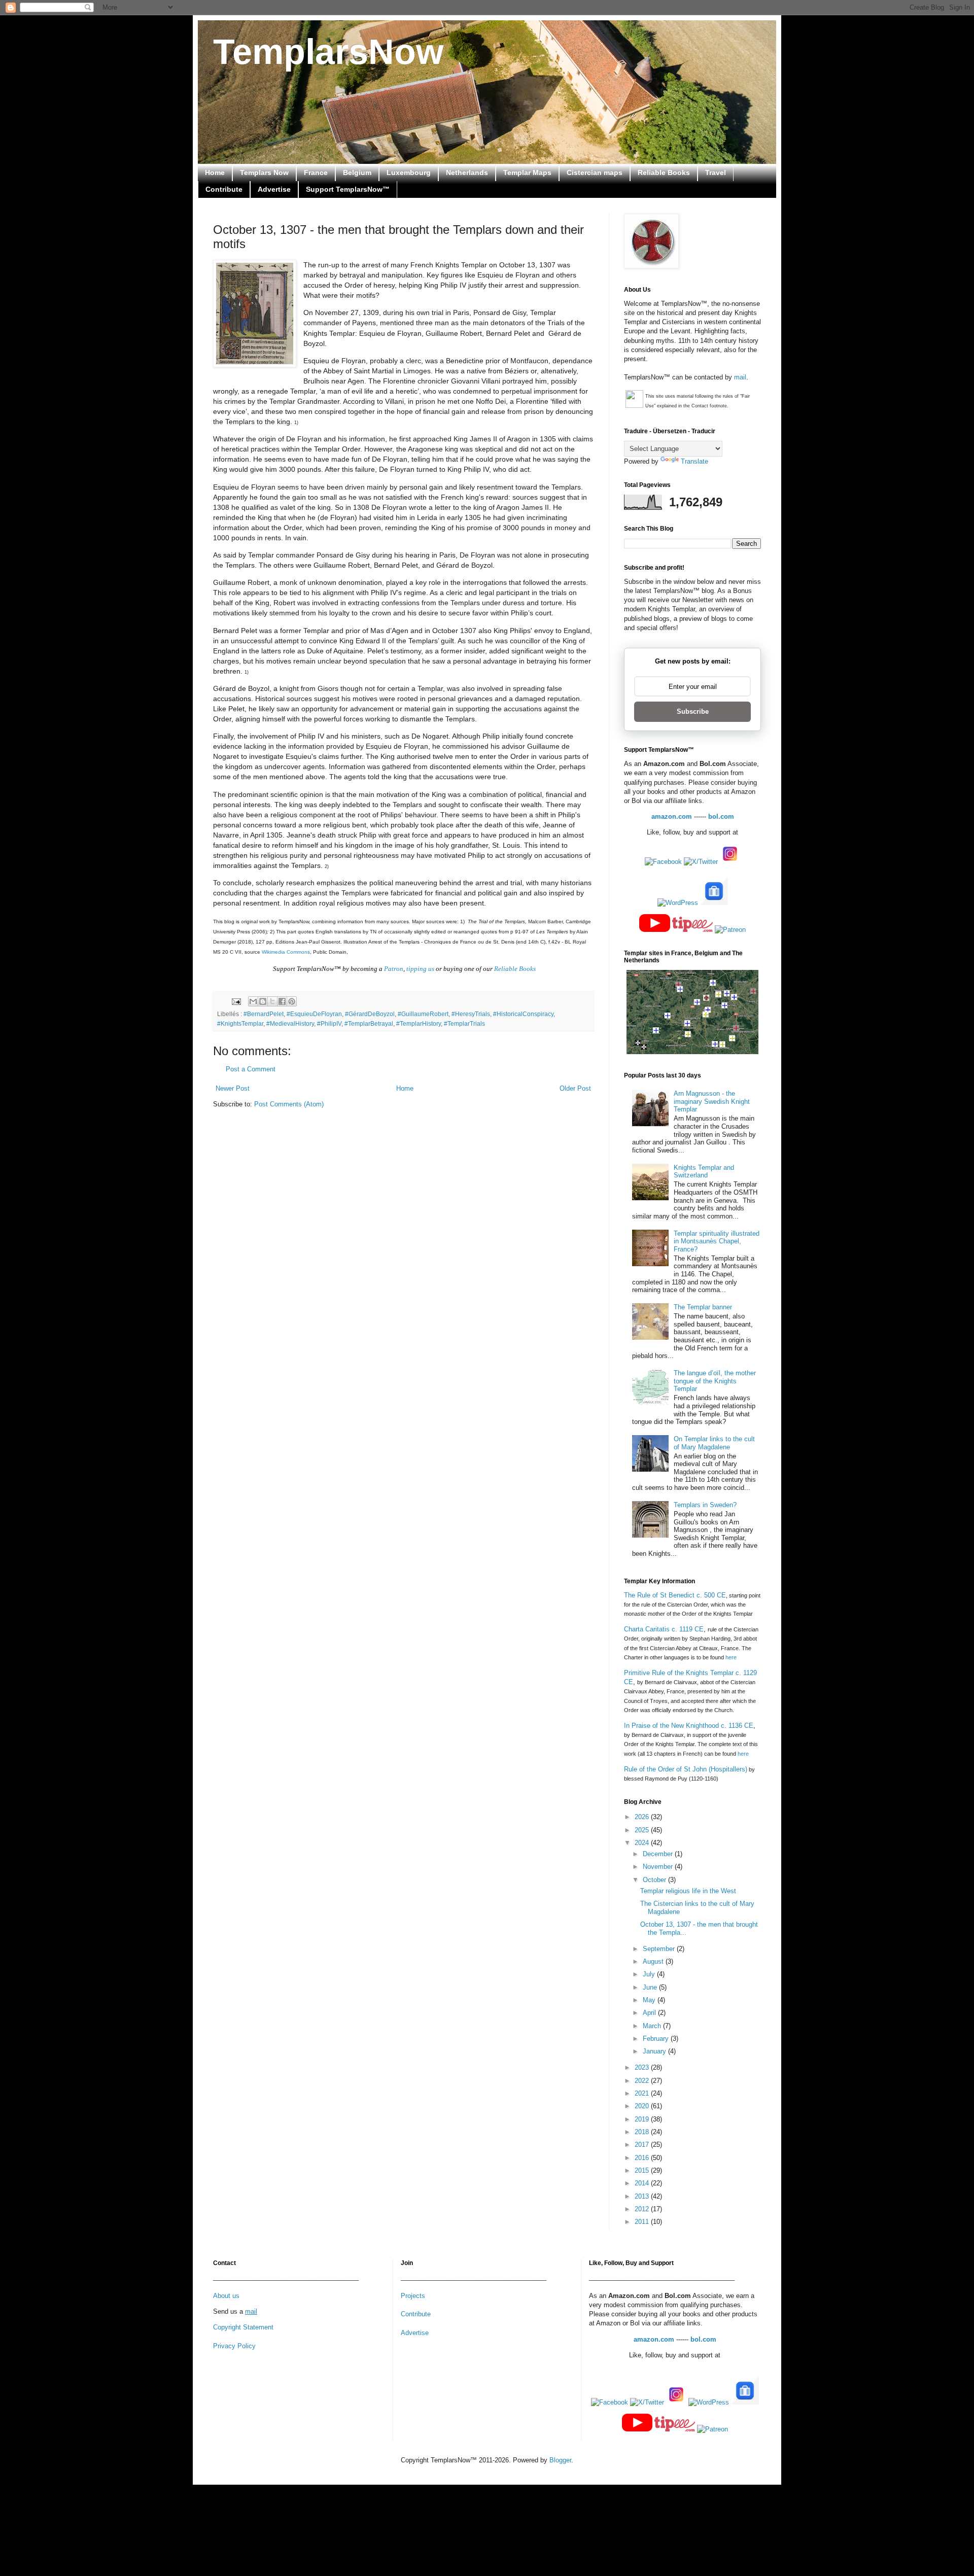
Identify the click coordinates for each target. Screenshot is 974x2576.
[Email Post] (236, 1001)
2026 (643, 1817)
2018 (643, 2132)
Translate (694, 461)
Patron (394, 969)
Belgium (357, 172)
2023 (643, 2067)
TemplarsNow (328, 52)
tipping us (420, 969)
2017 (643, 2145)
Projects (413, 2296)
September (660, 1949)
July (650, 1974)
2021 (643, 2093)
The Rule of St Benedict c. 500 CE (675, 1595)
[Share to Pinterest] (292, 1001)
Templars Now (264, 172)
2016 (643, 2158)
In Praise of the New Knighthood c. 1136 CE (689, 1726)
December (659, 1854)
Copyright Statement (243, 2327)
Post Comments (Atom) (289, 1104)
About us (226, 2296)
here (731, 1657)
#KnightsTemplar (240, 1023)
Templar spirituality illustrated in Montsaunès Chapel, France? (717, 1241)
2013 (643, 2196)
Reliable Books (664, 172)
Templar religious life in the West (688, 1891)
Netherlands (467, 172)
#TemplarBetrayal (369, 1023)
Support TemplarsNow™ (348, 189)
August (654, 1961)
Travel (716, 172)
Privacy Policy (234, 2346)
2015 (643, 2170)
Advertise (274, 189)
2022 (643, 2081)
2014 (643, 2183)
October (655, 1880)
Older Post (575, 1088)
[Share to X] (272, 1001)
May (650, 2000)
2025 (643, 1830)
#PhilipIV (329, 1023)
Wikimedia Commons (286, 952)
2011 (643, 2222)
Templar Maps (527, 172)
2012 (643, 2209)
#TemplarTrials (464, 1023)
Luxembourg (409, 172)
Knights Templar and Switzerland (704, 1172)
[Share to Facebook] (282, 1001)
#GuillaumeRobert (423, 1014)
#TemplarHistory (419, 1023)
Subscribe (693, 711)
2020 (643, 2106)
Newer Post (233, 1088)
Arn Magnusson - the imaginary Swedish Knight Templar (712, 1101)
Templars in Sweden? (705, 1505)
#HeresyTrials (471, 1014)
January (655, 2051)
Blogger (560, 2460)
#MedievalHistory (290, 1023)
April (650, 2013)
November (659, 1867)
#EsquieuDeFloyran (314, 1014)
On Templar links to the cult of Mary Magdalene (714, 1443)
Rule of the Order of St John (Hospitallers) (686, 1769)
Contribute (224, 189)
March (653, 2026)
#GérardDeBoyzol (370, 1014)
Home (215, 172)
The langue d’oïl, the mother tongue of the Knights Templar (715, 1381)
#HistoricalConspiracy (523, 1014)
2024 (643, 1843)
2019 (643, 2119)
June (651, 1987)
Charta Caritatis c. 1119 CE (664, 1629)
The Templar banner (703, 1307)
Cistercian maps (595, 172)
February (657, 2039)
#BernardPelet (264, 1014)
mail (740, 377)
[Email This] (253, 1001)
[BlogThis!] (263, 1001)
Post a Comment (251, 1069)
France (316, 172)
